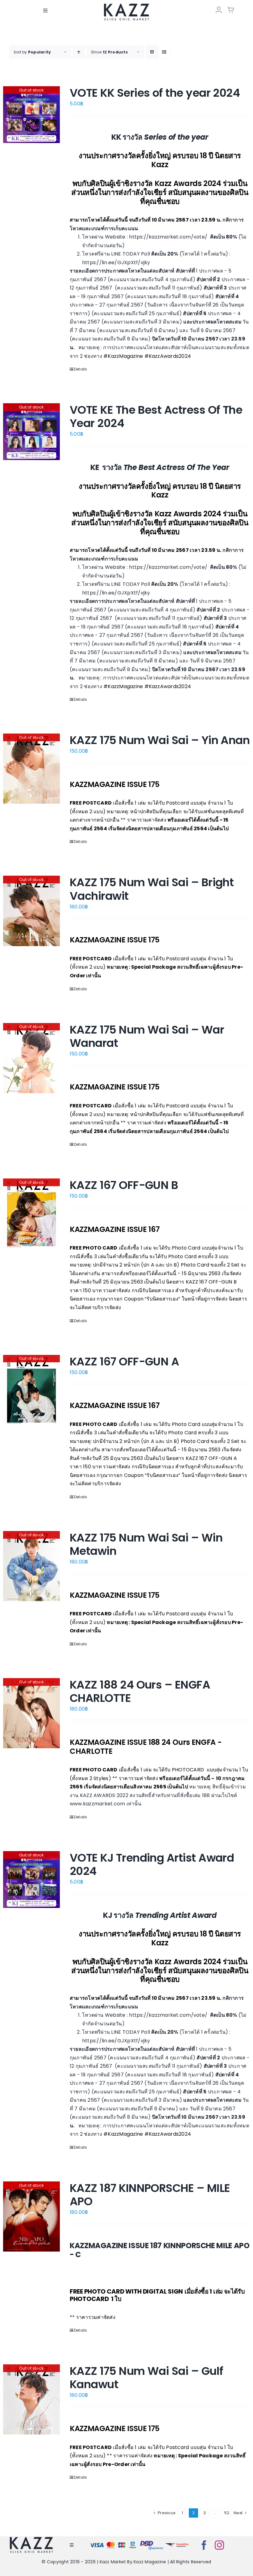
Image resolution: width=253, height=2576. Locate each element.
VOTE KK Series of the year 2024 (155, 93)
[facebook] (204, 2545)
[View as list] (164, 52)
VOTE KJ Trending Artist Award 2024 (152, 1864)
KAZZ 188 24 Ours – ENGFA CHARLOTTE (140, 1691)
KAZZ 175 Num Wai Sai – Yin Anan (160, 740)
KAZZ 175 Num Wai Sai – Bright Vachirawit (152, 889)
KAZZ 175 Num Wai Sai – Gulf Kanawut (146, 2378)
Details (81, 369)
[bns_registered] (151, 2542)
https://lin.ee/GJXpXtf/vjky (116, 262)
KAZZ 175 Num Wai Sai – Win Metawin (146, 1544)
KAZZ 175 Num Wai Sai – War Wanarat (147, 1036)
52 (227, 2513)
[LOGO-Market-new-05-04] (126, 5)
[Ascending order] (79, 52)
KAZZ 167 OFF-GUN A (124, 1362)
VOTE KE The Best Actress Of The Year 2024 (156, 417)
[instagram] (219, 2545)
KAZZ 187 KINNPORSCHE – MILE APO (150, 2195)
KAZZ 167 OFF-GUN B (124, 1185)
